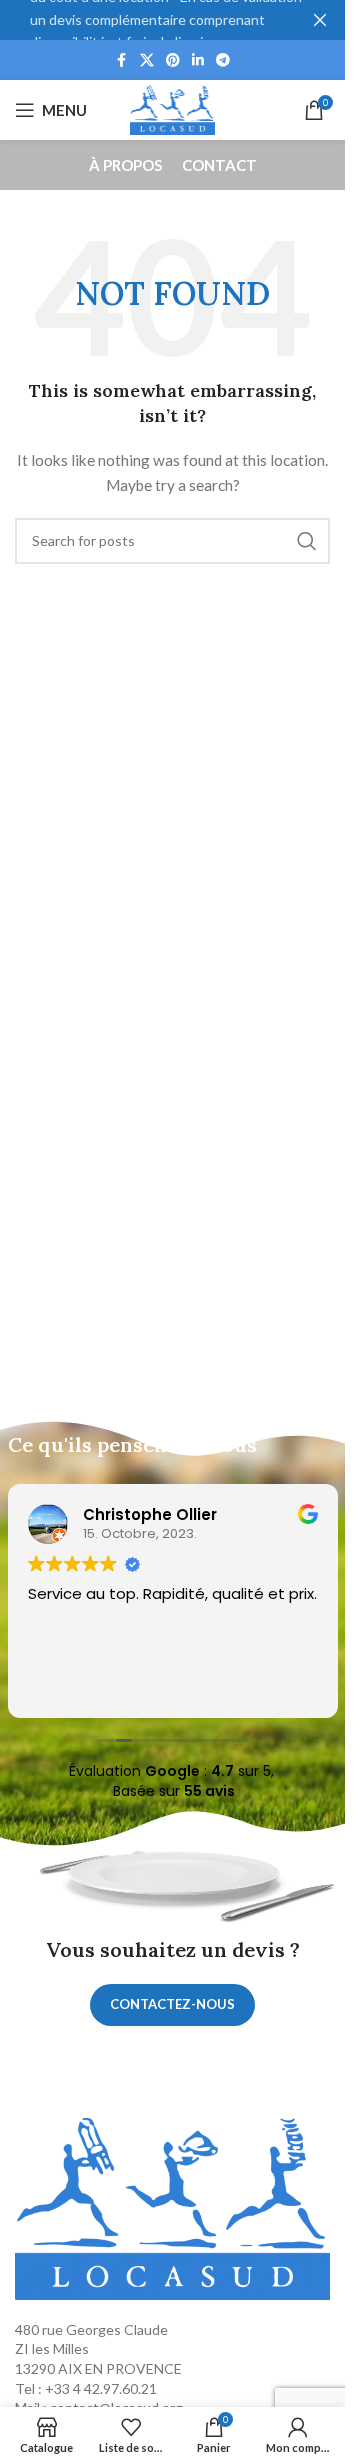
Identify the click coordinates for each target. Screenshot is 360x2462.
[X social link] (147, 60)
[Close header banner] (320, 20)
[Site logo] (173, 108)
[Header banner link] (172, 20)
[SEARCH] (307, 541)
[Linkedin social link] (198, 60)
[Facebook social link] (122, 60)
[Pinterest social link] (173, 60)
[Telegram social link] (223, 60)
